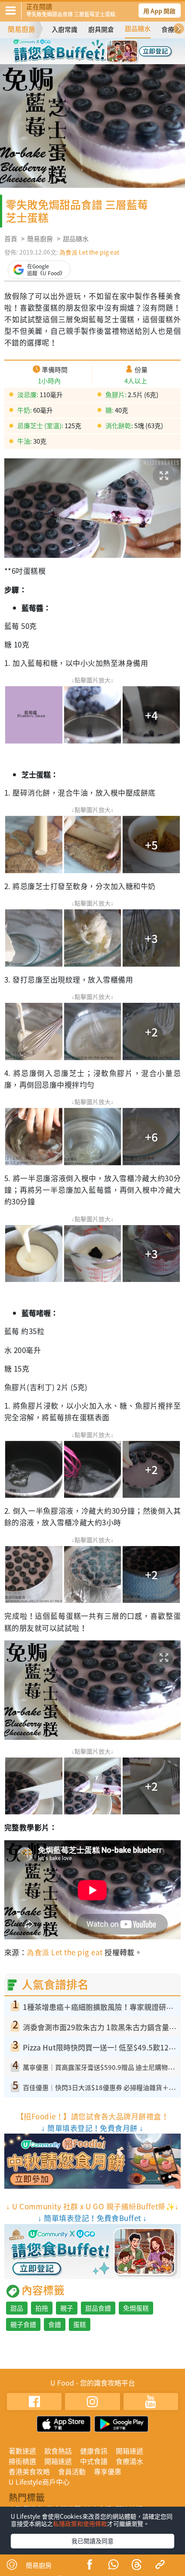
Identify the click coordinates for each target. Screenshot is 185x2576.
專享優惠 (108, 2471)
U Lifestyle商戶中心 (39, 2482)
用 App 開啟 (159, 11)
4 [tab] (112, 47)
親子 (67, 2308)
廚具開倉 (101, 29)
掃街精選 (22, 2461)
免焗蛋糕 (136, 2308)
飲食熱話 (58, 2451)
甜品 (17, 2308)
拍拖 (42, 2308)
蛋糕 (80, 2324)
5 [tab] (80, 60)
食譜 (55, 2324)
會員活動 (72, 2471)
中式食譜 (94, 2461)
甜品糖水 (138, 28)
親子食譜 (23, 2324)
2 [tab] (86, 47)
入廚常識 (65, 29)
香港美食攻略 (29, 2471)
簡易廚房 (22, 29)
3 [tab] (99, 47)
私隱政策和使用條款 (80, 2523)
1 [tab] (73, 47)
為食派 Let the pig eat (89, 252)
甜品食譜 (98, 2308)
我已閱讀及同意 (92, 2541)
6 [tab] (92, 60)
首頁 (11, 239)
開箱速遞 (129, 2451)
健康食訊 (94, 2451)
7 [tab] (105, 60)
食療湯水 (129, 2461)
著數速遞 (22, 2451)
